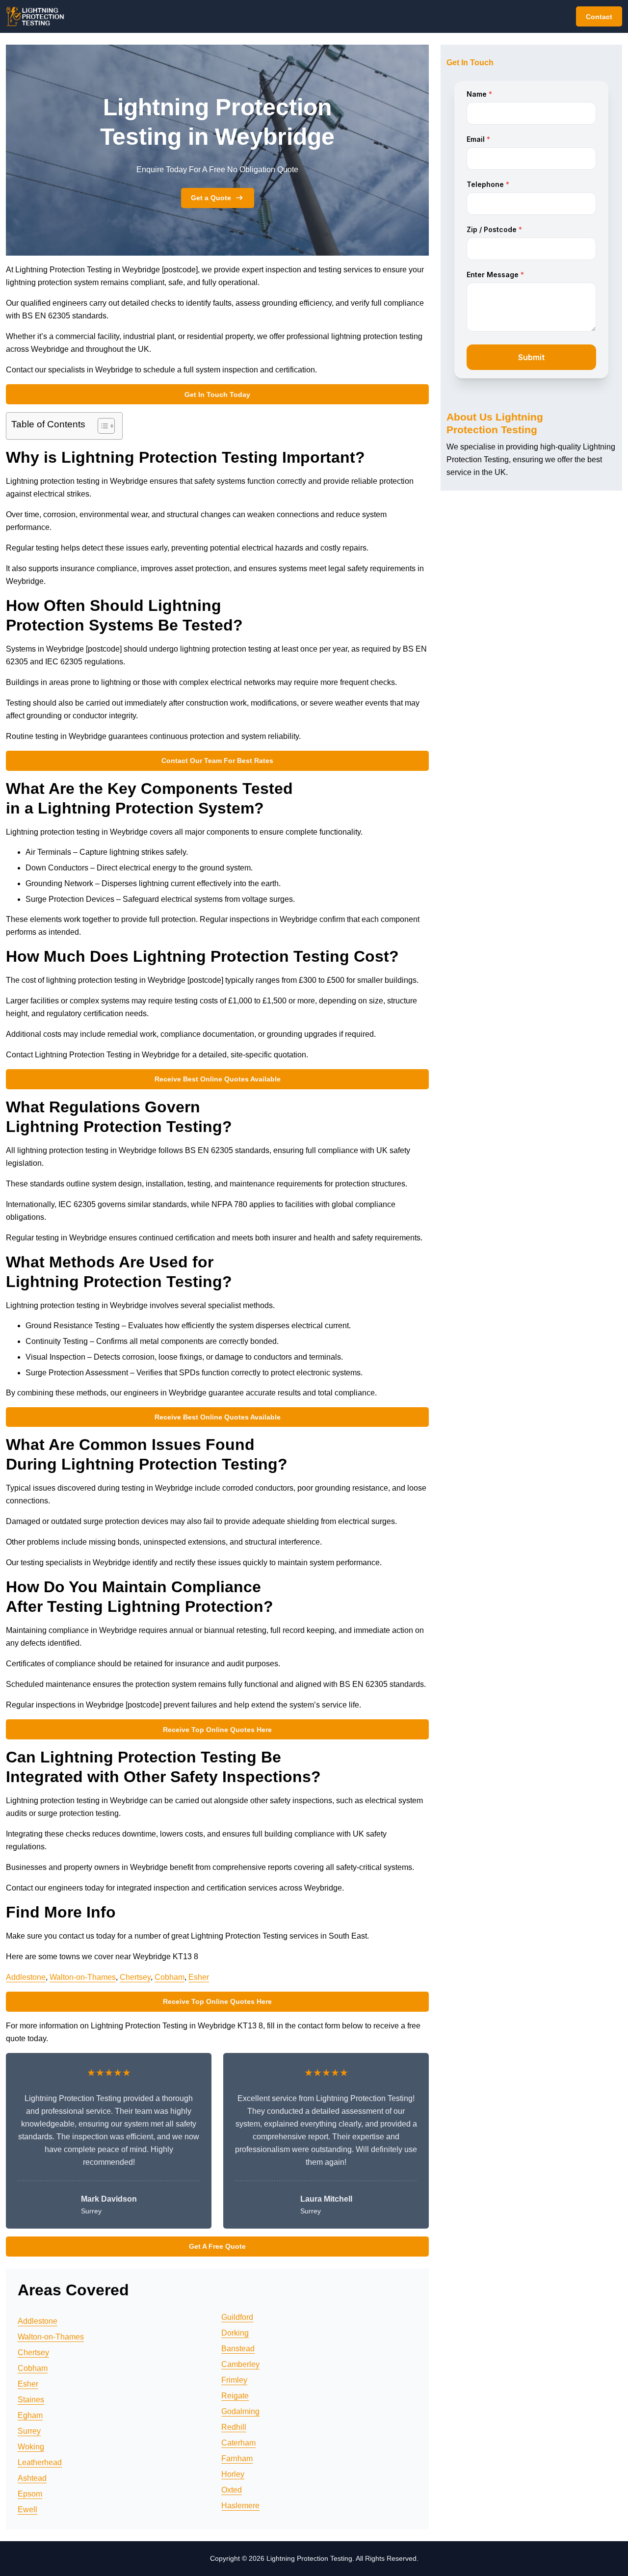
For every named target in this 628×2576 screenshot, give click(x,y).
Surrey (29, 2431)
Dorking (235, 2333)
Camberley (240, 2364)
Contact (599, 17)
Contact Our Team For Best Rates (217, 761)
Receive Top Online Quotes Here (217, 1730)
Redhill (234, 2427)
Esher (199, 1977)
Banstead (238, 2349)
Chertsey (135, 1977)
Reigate (235, 2396)
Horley (233, 2474)
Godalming (240, 2411)
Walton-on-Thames (83, 1977)
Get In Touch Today (217, 394)
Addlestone (26, 1977)
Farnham (237, 2458)
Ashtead (32, 2478)
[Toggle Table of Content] (101, 426)
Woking (31, 2447)
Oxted (232, 2490)
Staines (31, 2400)
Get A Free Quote (217, 2246)
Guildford (237, 2317)
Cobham (170, 1977)
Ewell (27, 2510)
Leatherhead (40, 2462)
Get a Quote (211, 198)
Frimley (234, 2380)
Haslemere (240, 2506)
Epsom (30, 2494)
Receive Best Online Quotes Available (218, 1079)
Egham (30, 2415)
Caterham (238, 2443)
